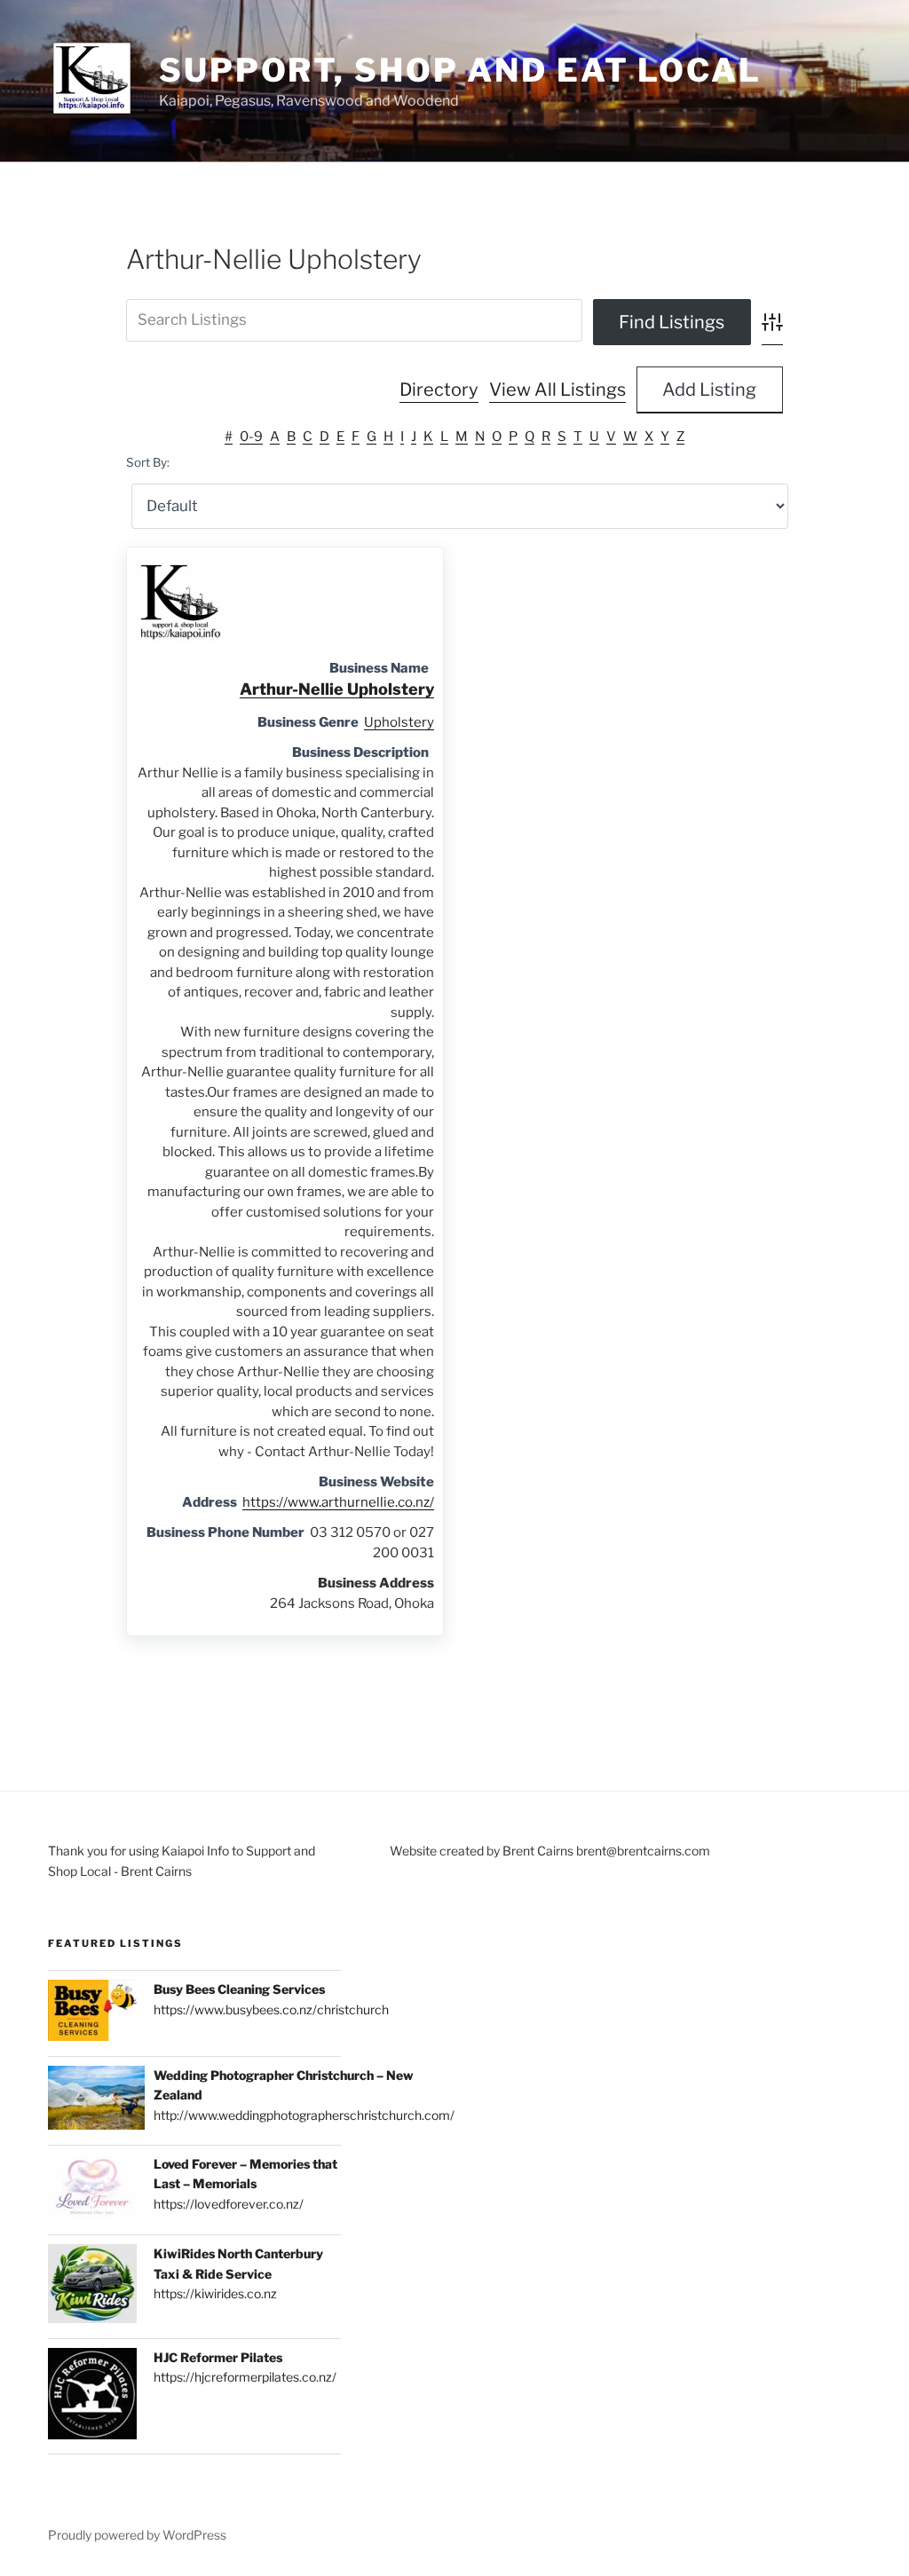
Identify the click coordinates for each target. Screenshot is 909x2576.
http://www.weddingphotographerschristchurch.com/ (304, 2115)
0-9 (251, 437)
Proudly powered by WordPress (137, 2535)
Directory (439, 390)
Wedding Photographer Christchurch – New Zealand (284, 2085)
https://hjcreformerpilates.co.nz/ (245, 2377)
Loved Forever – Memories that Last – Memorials (245, 2174)
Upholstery (399, 722)
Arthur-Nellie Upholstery (337, 689)
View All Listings (557, 390)
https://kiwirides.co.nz (215, 2293)
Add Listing (709, 390)
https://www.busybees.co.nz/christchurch (271, 2009)
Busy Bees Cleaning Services (239, 1989)
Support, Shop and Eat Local (460, 70)
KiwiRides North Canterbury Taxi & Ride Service (238, 2263)
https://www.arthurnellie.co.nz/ (338, 1502)
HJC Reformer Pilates (218, 2357)
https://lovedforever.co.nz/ (229, 2204)
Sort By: (148, 462)
